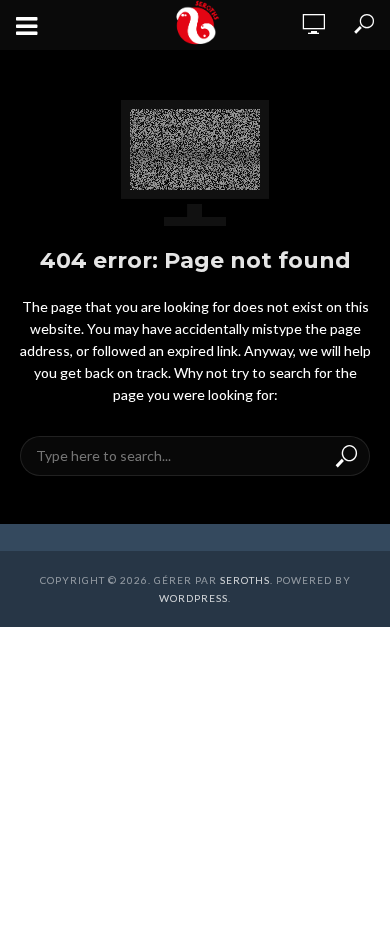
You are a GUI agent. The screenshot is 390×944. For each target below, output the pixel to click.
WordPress (193, 598)
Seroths (245, 580)
